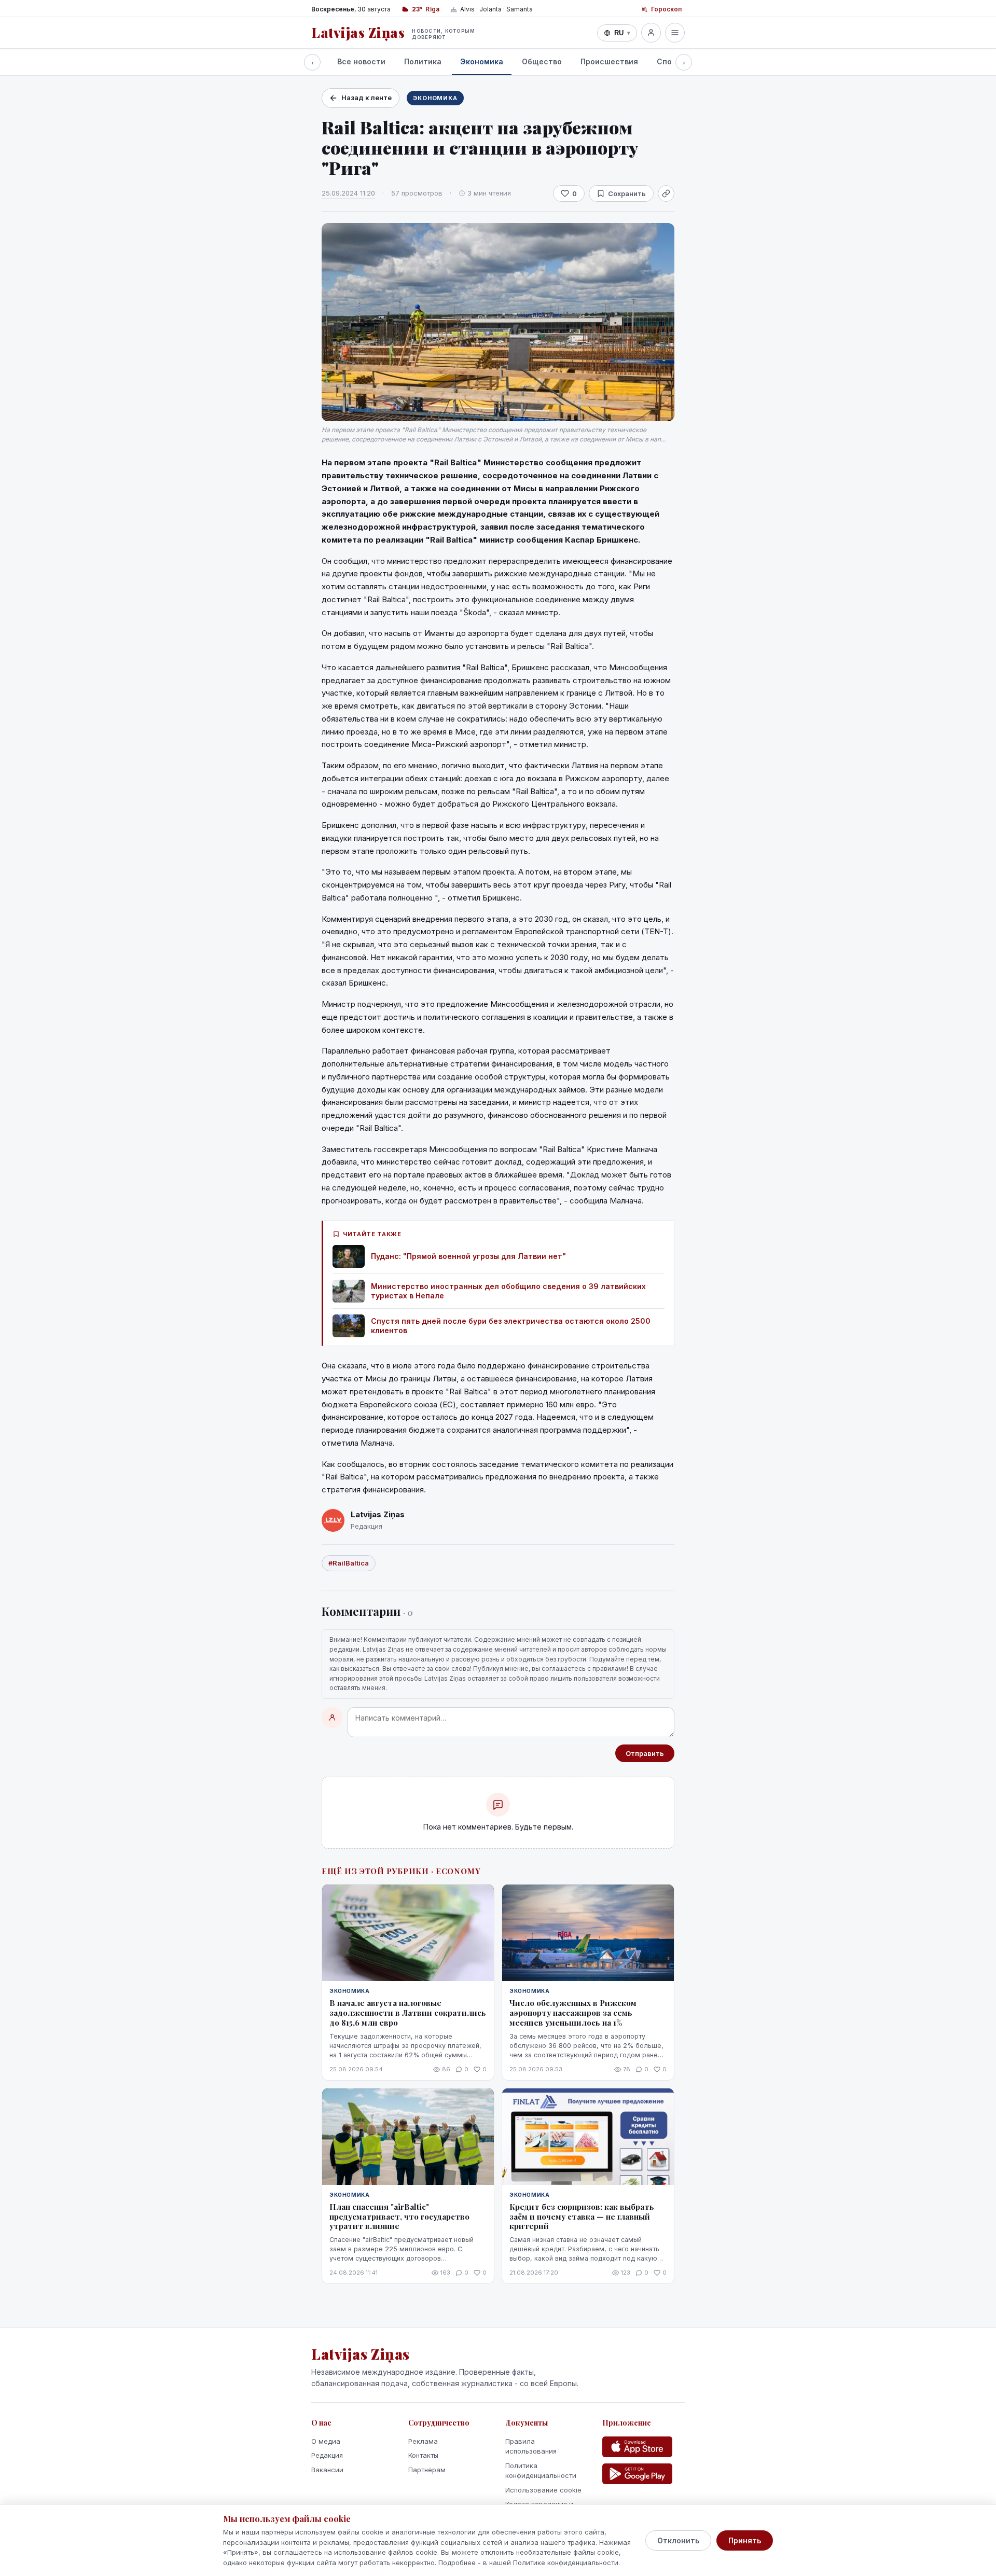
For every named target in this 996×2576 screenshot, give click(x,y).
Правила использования (531, 2446)
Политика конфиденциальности (541, 2471)
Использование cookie (543, 2490)
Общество (542, 61)
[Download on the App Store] (637, 2447)
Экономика (482, 61)
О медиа (326, 2441)
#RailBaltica (349, 1563)
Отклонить (678, 2540)
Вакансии (327, 2470)
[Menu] (675, 33)
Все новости (361, 61)
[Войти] (651, 33)
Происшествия (609, 61)
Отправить (645, 1753)
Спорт (669, 61)
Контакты (423, 2455)
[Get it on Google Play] (637, 2474)
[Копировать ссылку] (666, 193)
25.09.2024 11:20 (348, 193)
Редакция (327, 2455)
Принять (745, 2540)
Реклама (423, 2441)
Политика (423, 61)
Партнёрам (427, 2470)
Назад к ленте (366, 98)
